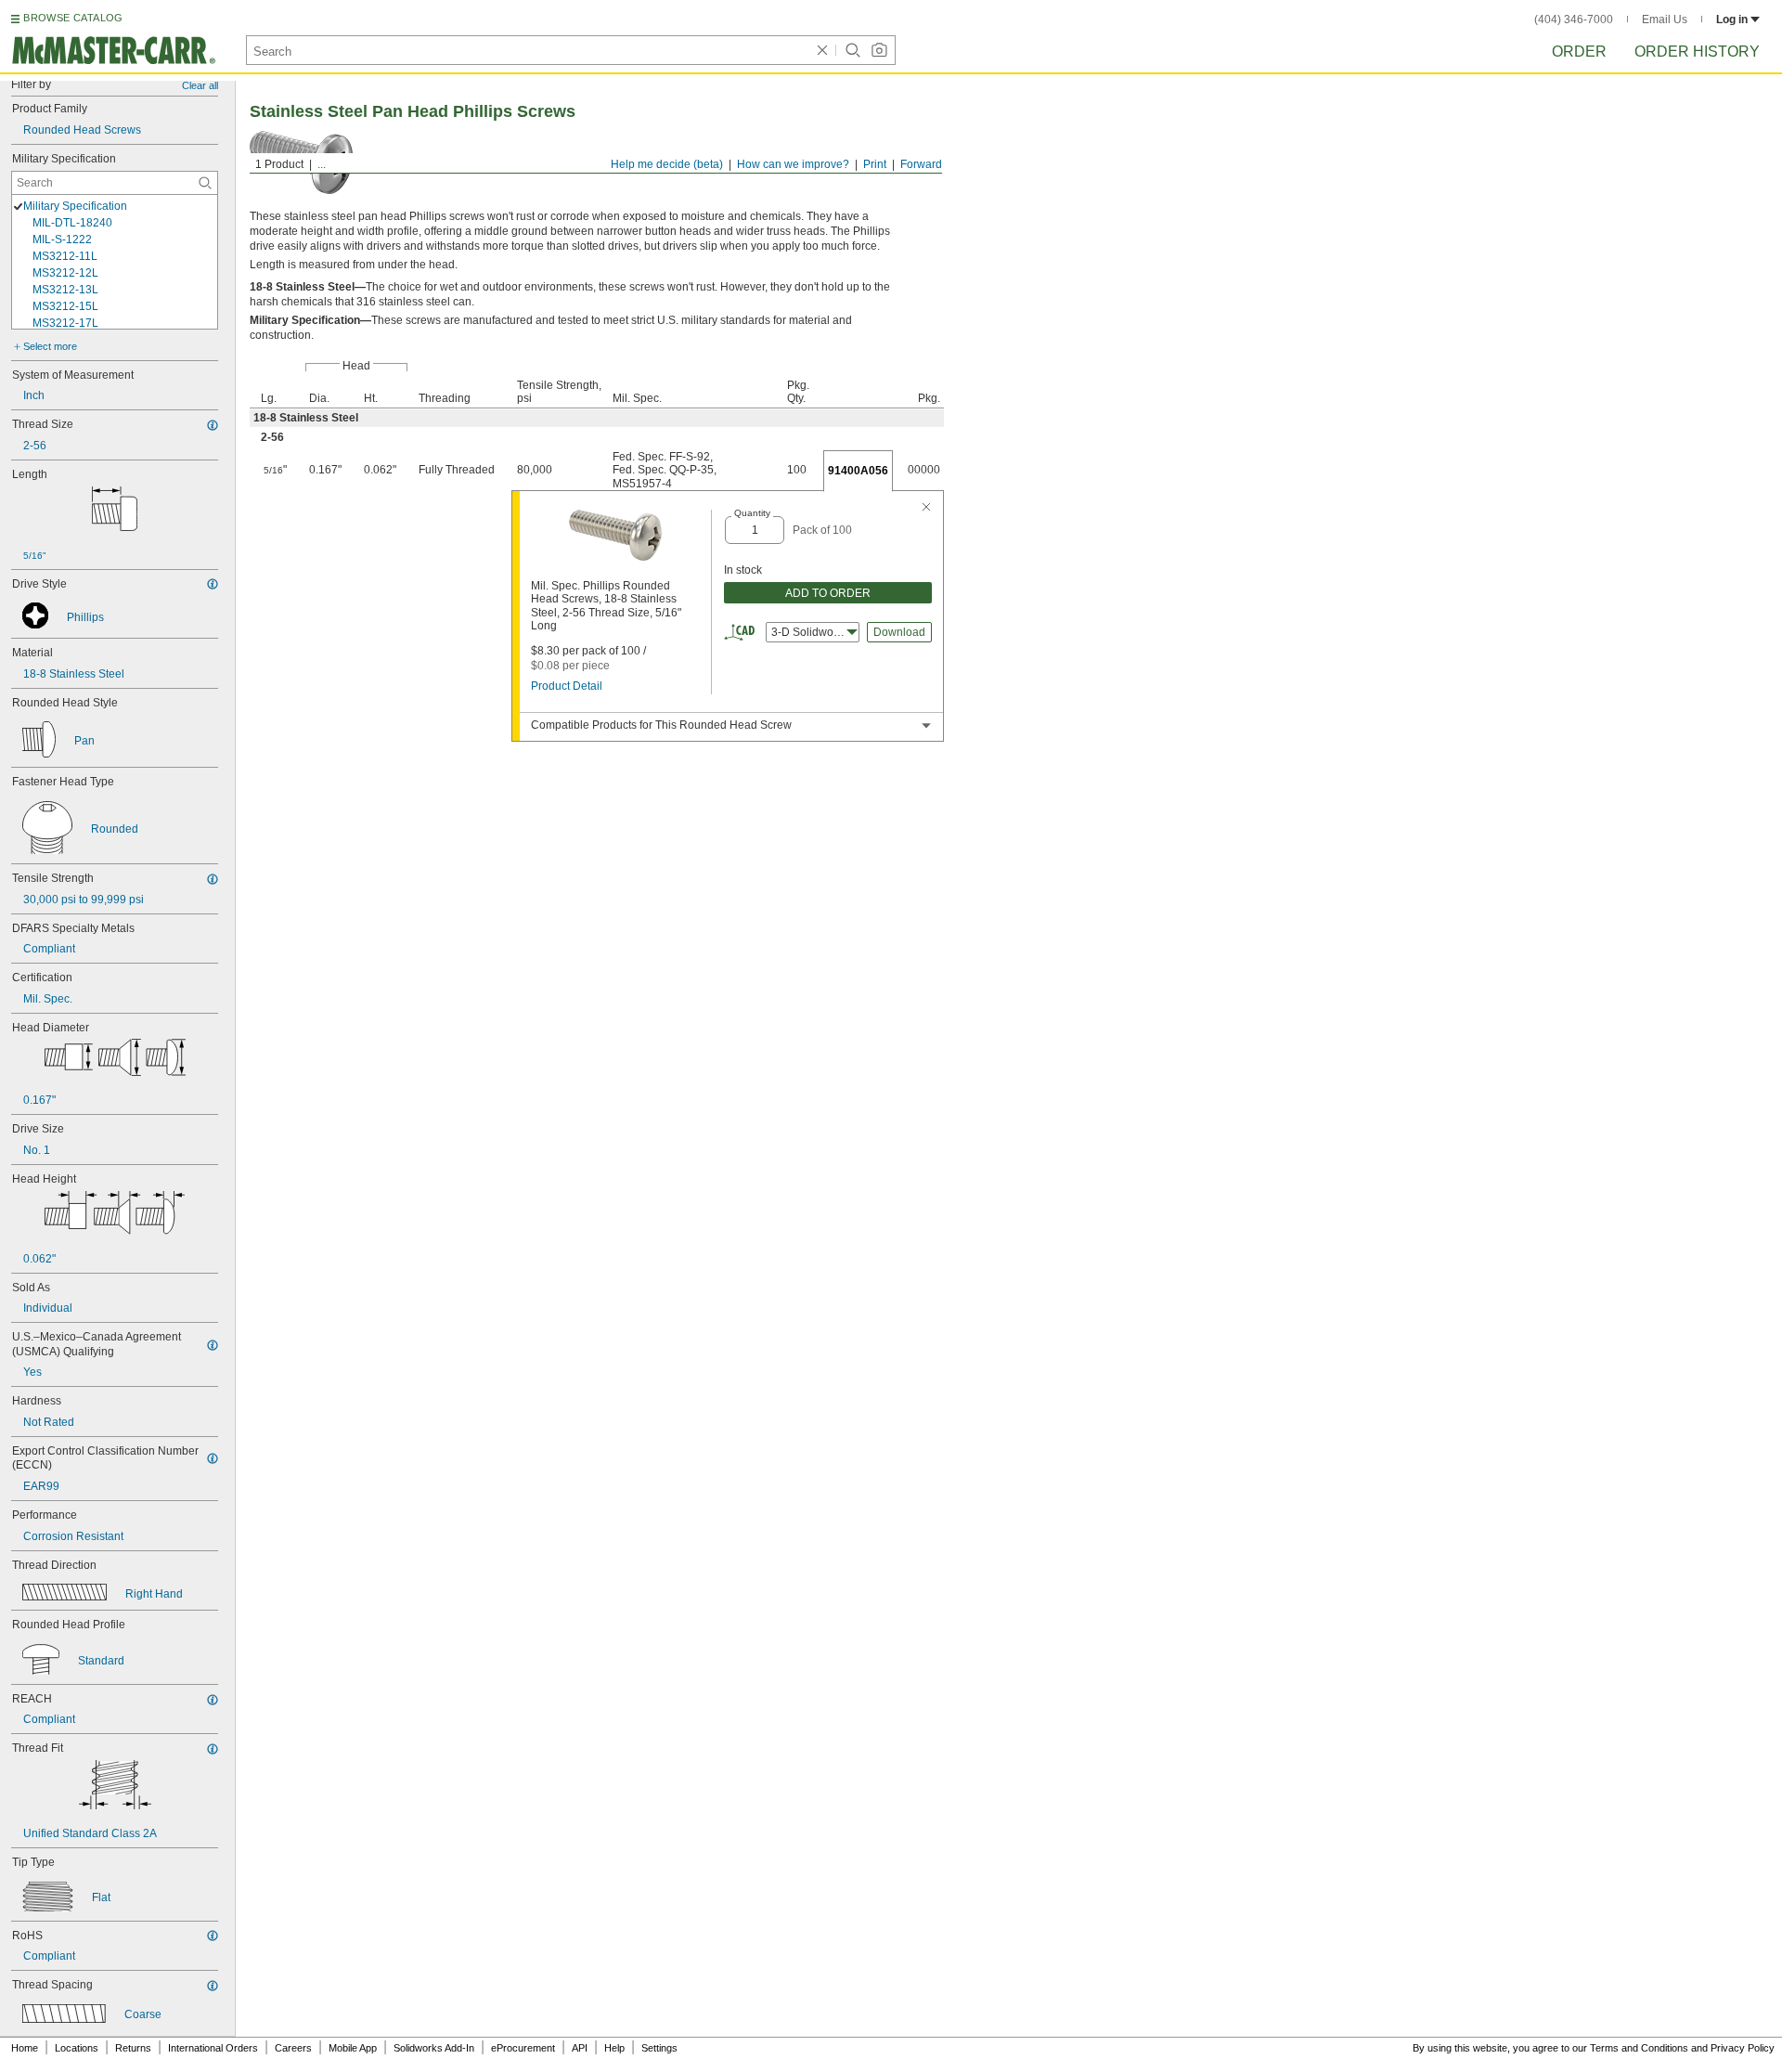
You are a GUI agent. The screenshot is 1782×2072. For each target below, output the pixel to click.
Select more (50, 346)
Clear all (200, 85)
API (580, 2048)
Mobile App (353, 2048)
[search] (205, 183)
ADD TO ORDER (828, 593)
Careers (293, 2048)
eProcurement (523, 2048)
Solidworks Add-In (434, 2048)
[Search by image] (879, 50)
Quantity (752, 513)
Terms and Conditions (1639, 2048)
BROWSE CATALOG (73, 18)
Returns (133, 2048)
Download (899, 632)
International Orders (213, 2048)
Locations (77, 2048)
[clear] (822, 50)
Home (25, 2048)
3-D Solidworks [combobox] (810, 632)
